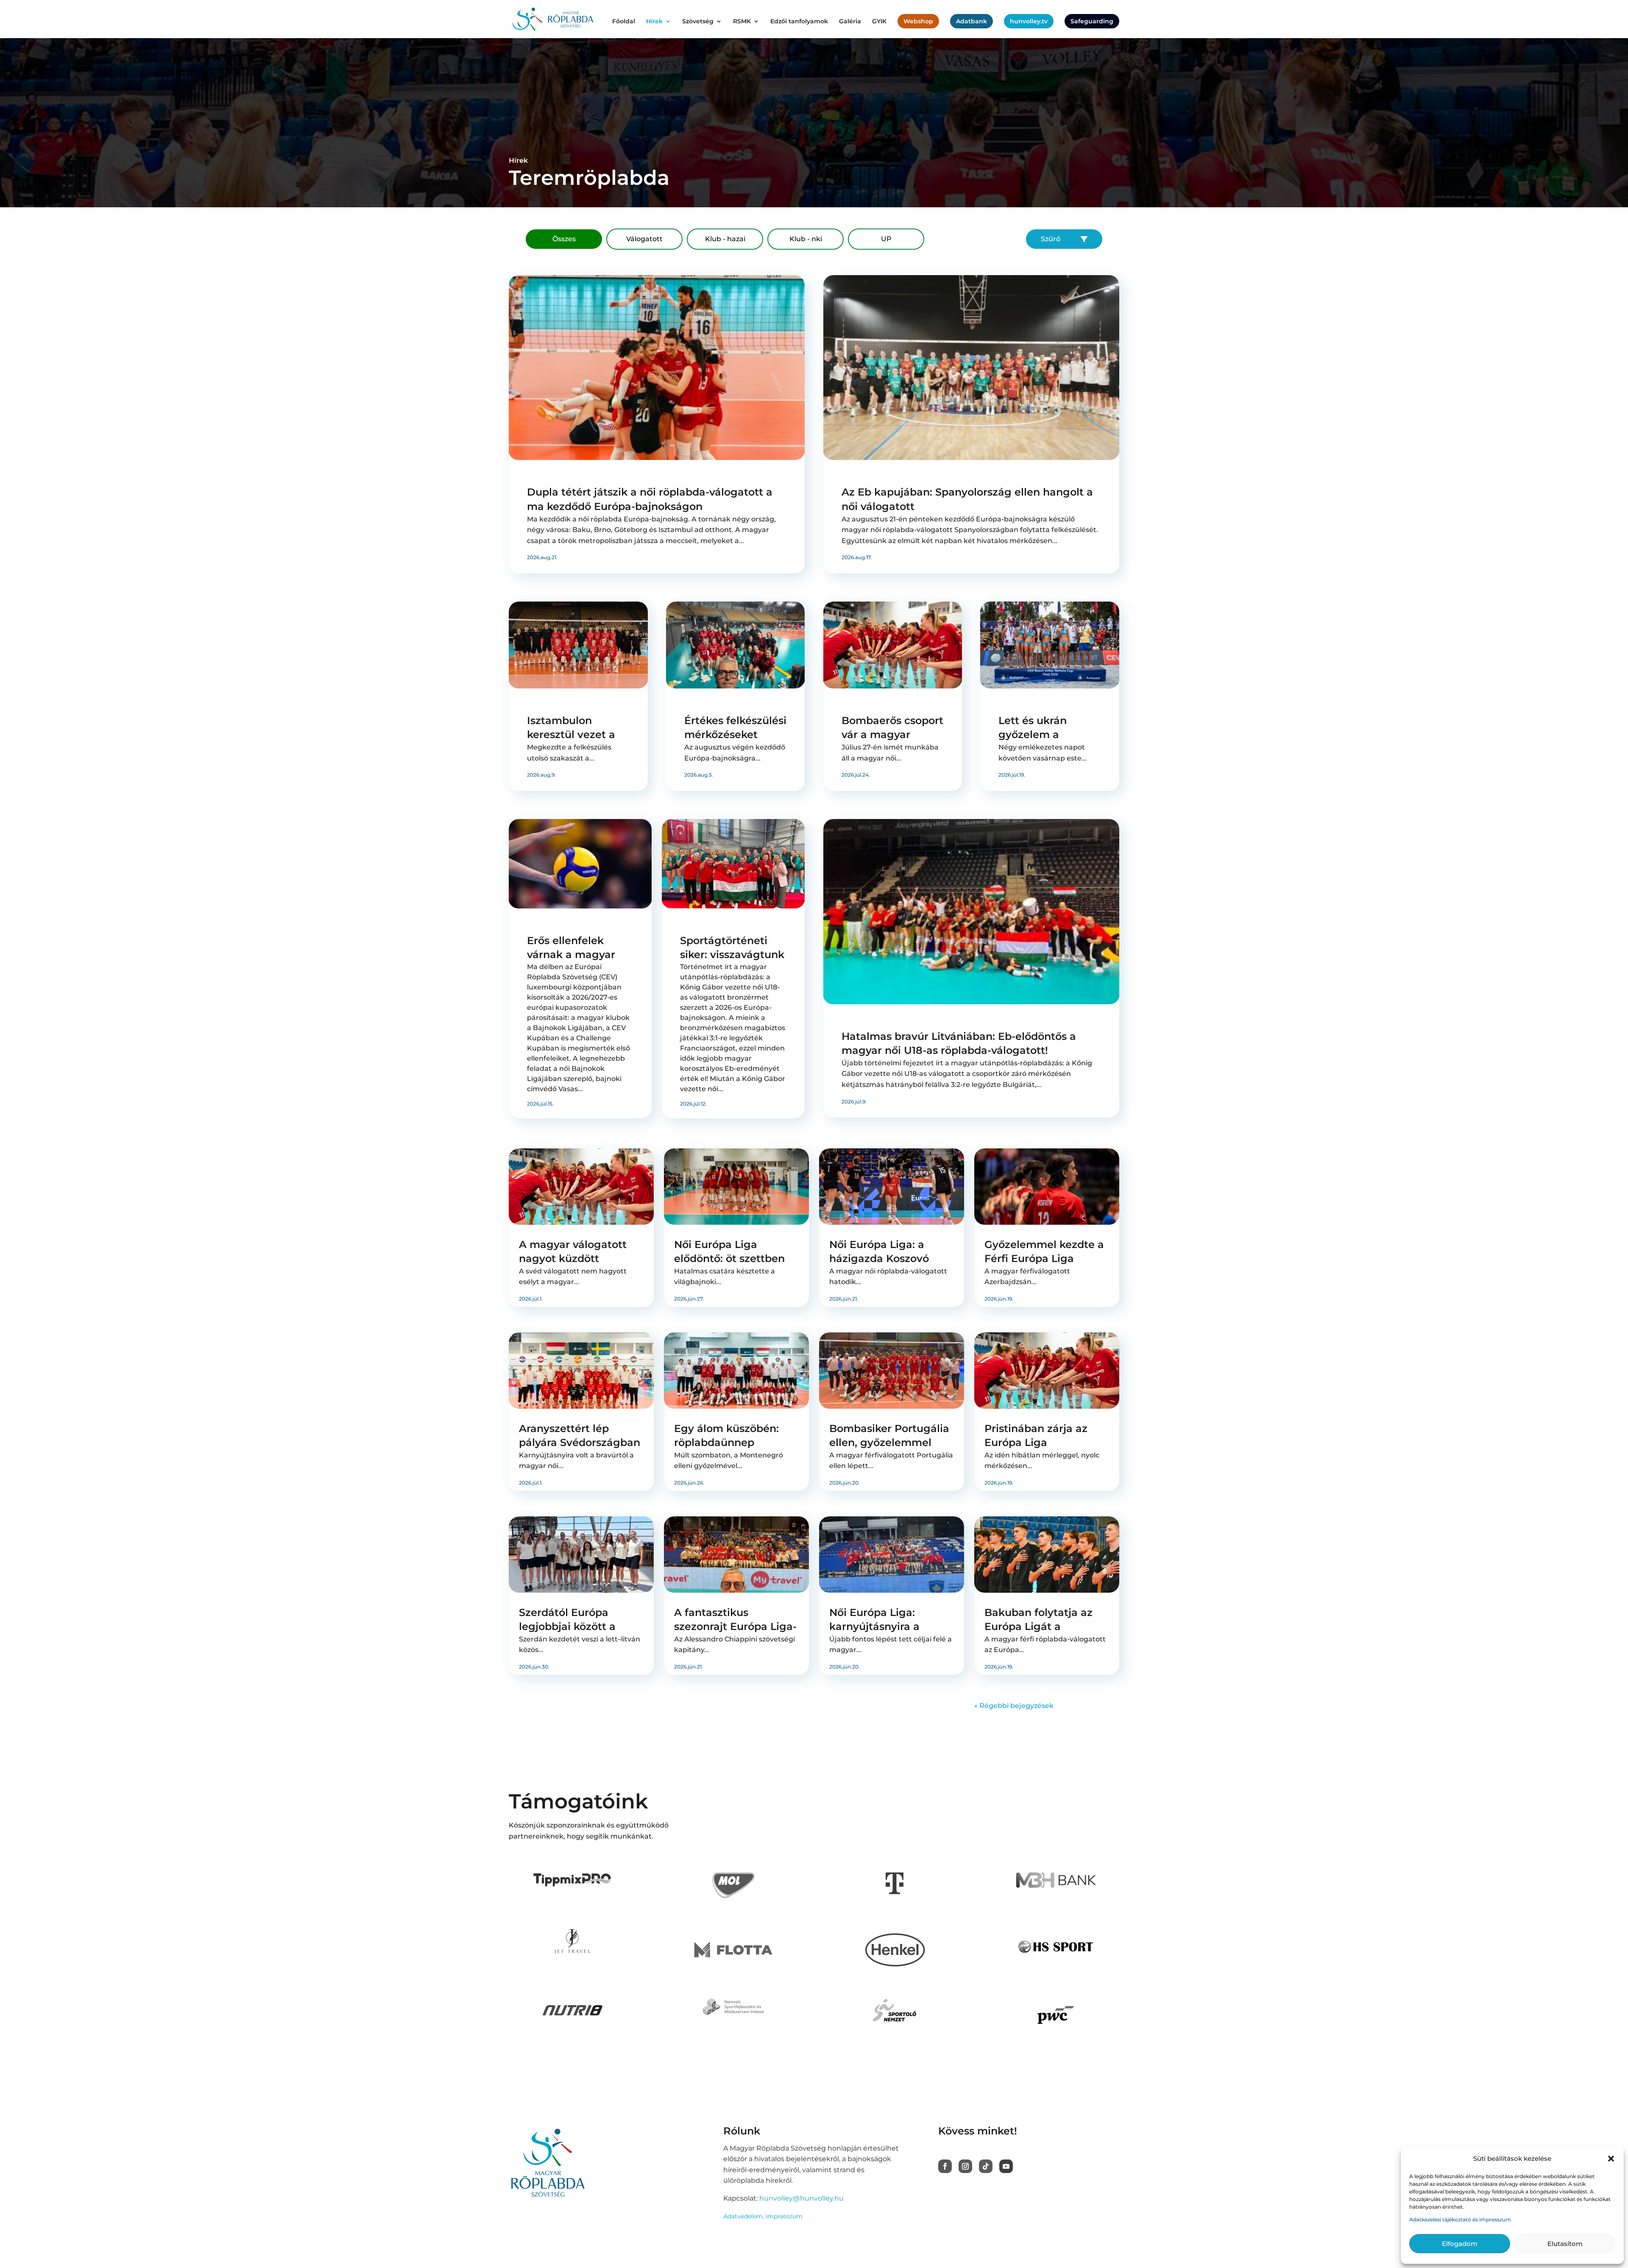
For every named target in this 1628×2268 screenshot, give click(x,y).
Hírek (654, 22)
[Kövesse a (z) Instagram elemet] (965, 2166)
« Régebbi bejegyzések (1014, 1706)
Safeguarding (1092, 21)
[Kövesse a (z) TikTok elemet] (986, 2166)
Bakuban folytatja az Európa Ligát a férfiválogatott (1038, 1627)
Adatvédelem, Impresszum (763, 2216)
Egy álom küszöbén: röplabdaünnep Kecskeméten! (726, 1443)
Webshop (918, 21)
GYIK (879, 22)
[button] (1611, 2159)
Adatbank (972, 21)
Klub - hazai (725, 239)
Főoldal (624, 22)
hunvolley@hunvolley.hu (801, 2198)
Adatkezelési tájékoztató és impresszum (1460, 2219)
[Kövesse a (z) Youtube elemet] (1006, 2166)
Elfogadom (1460, 2244)
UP (886, 239)
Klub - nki (806, 239)
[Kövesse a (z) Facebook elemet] (945, 2166)
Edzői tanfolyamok (799, 22)
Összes (564, 239)
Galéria (850, 22)
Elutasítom (1565, 2244)
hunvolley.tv (1029, 21)
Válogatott (644, 239)
